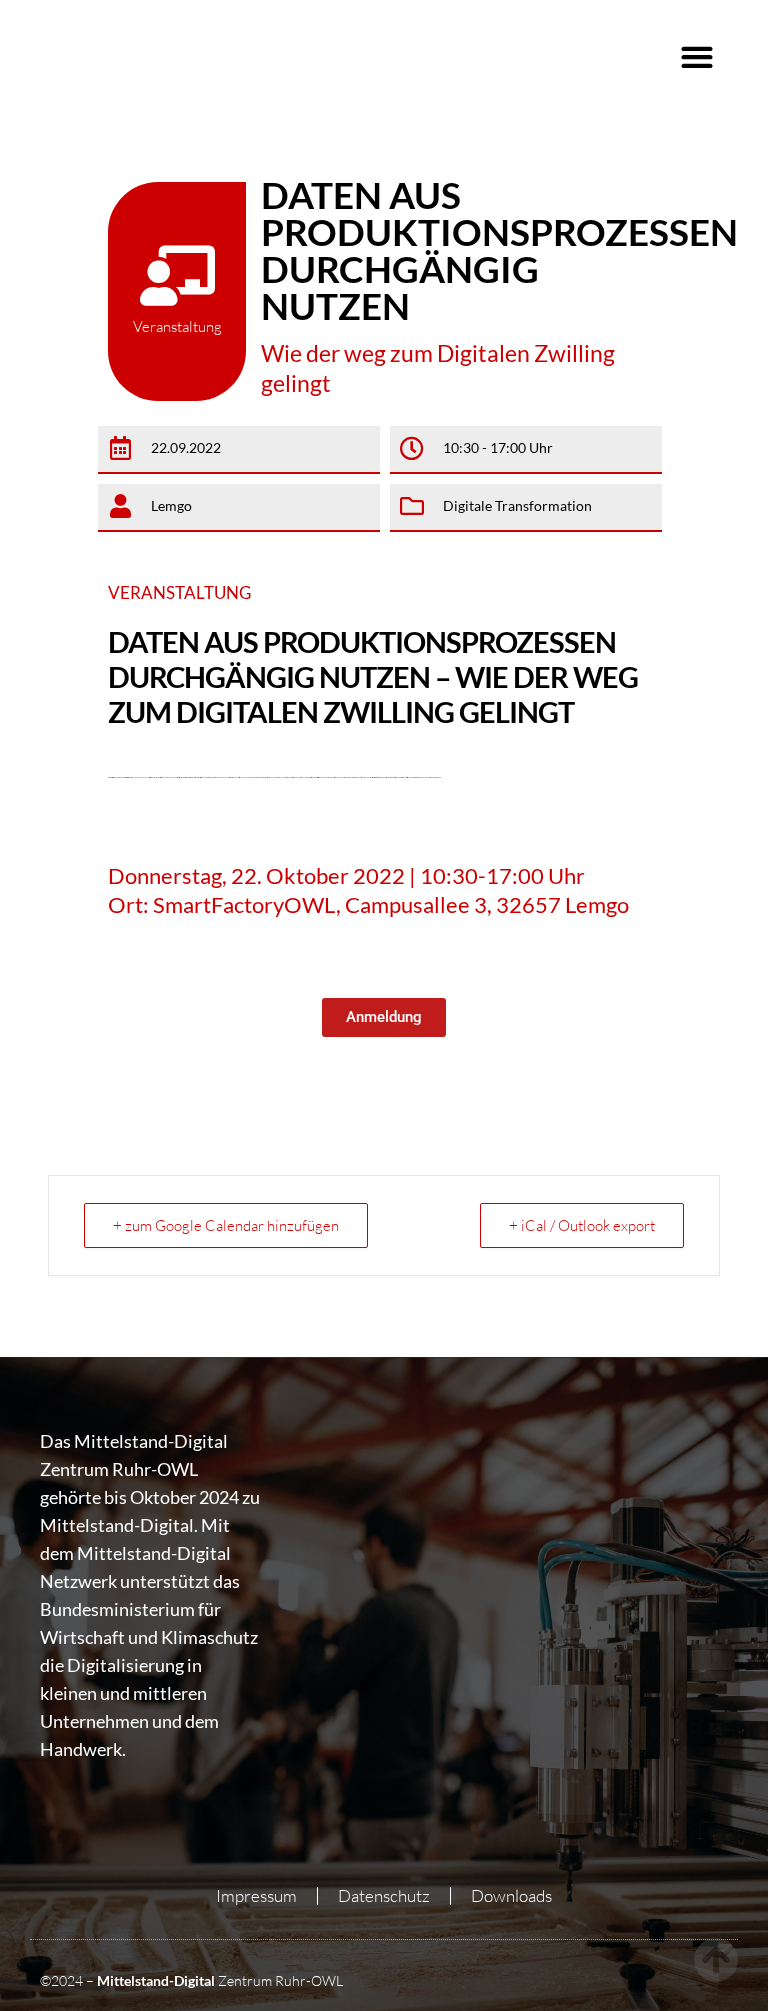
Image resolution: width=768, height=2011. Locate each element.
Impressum (256, 1895)
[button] (697, 56)
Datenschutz (384, 1895)
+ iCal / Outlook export (582, 1225)
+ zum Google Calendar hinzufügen (226, 1225)
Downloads (511, 1895)
